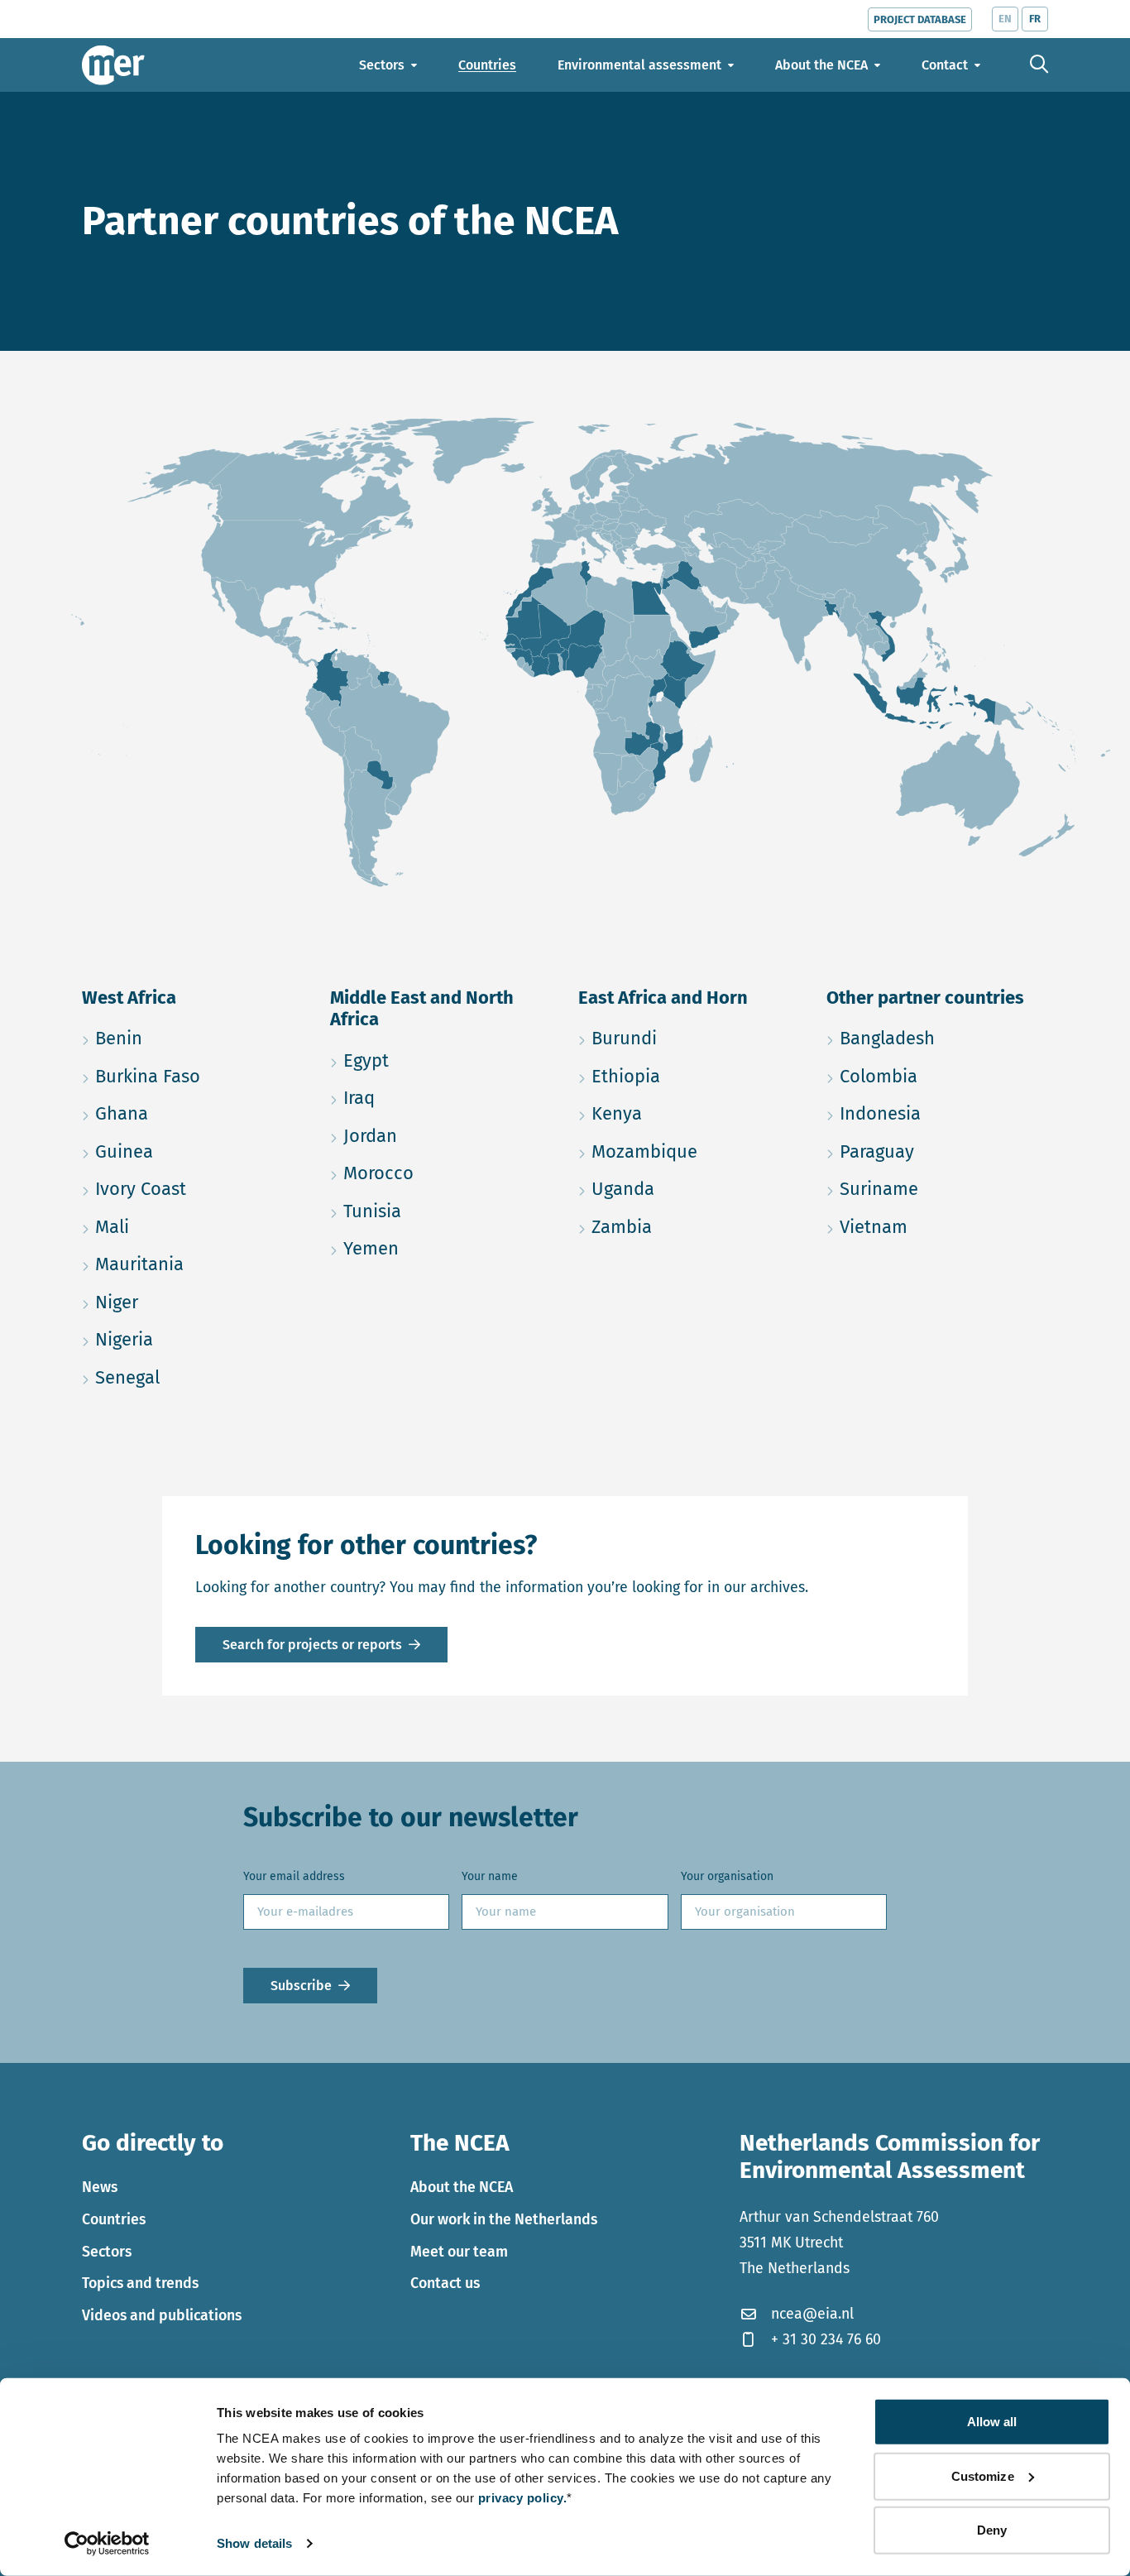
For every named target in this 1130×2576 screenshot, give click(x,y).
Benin (193, 1038)
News (100, 2187)
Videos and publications (162, 2315)
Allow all (992, 2422)
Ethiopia (689, 1076)
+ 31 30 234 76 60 (826, 2339)
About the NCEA (462, 2187)
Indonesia (937, 1113)
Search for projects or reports (312, 1645)
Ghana (193, 1113)
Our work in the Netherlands (504, 2219)
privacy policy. (523, 2498)
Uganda (689, 1188)
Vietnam (937, 1226)
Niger (193, 1302)
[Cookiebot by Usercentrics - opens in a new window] (107, 2544)
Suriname (937, 1188)
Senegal (193, 1377)
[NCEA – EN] (113, 65)
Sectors (107, 2252)
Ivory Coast (193, 1188)
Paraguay (937, 1151)
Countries (114, 2219)
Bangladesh (937, 1038)
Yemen (441, 1248)
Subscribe (301, 1986)
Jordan (441, 1135)
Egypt (441, 1060)
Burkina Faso (193, 1076)
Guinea (193, 1151)
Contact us (445, 2283)
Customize (983, 2475)
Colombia (937, 1076)
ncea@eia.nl (812, 2314)
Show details (254, 2543)
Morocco (441, 1173)
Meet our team (459, 2252)
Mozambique (689, 1151)
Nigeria (193, 1339)
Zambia (689, 1226)
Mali (191, 1226)
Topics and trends (140, 2283)
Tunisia (441, 1211)
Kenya (689, 1113)
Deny (992, 2530)
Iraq (438, 1097)
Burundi (689, 1038)
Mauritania (193, 1264)
